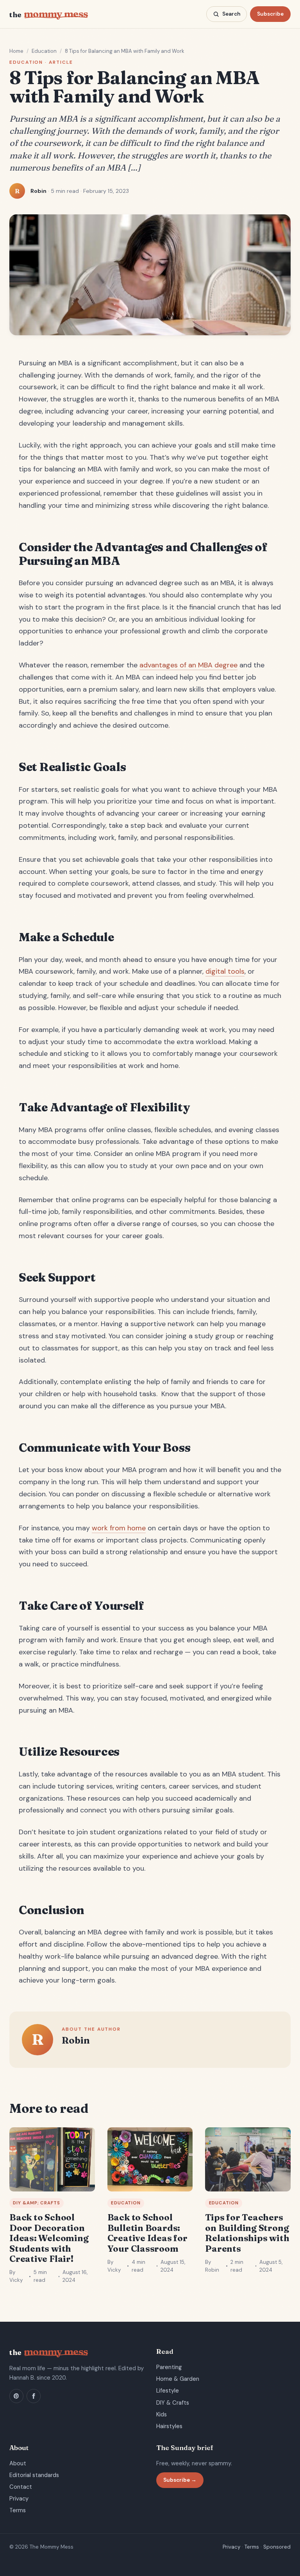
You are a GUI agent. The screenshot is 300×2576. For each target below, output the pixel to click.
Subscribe (270, 14)
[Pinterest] (16, 2396)
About (18, 2463)
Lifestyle (168, 2391)
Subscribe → (180, 2480)
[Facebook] (34, 2396)
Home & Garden (178, 2379)
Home (16, 51)
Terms (18, 2510)
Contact (21, 2487)
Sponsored (277, 2547)
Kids (162, 2414)
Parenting (169, 2367)
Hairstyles (169, 2426)
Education (44, 51)
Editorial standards (34, 2475)
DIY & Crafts (173, 2403)
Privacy (19, 2499)
